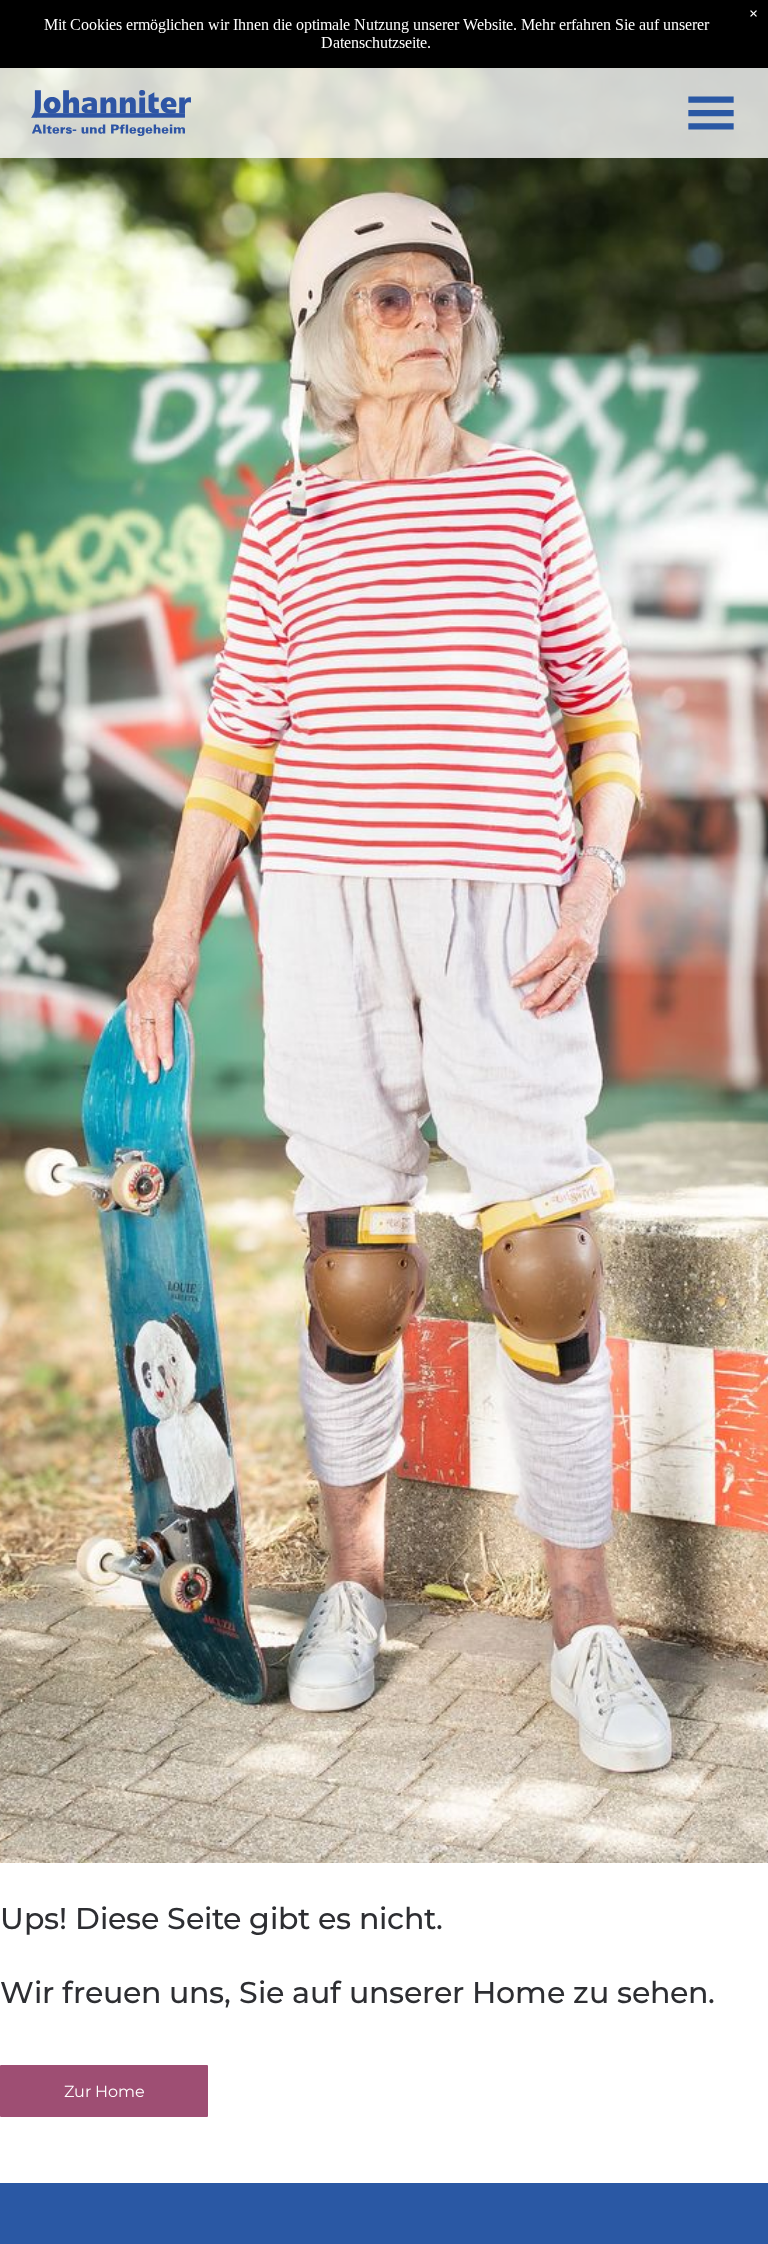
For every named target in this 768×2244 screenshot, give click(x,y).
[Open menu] (711, 113)
